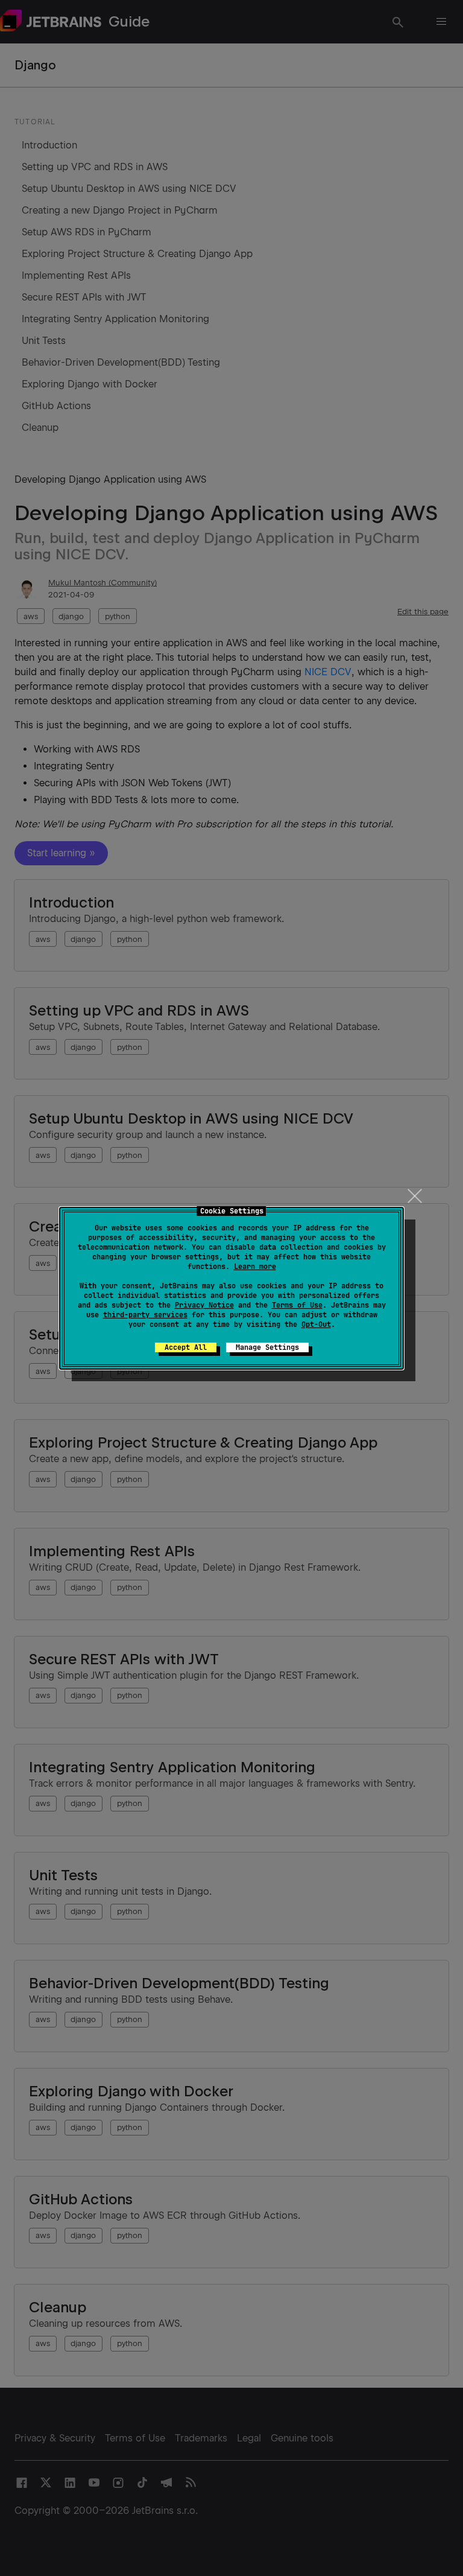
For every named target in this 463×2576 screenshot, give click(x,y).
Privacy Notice (204, 1305)
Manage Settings (267, 1347)
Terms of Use (297, 1305)
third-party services (145, 1315)
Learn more (255, 1267)
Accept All (186, 1347)
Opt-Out (316, 1325)
